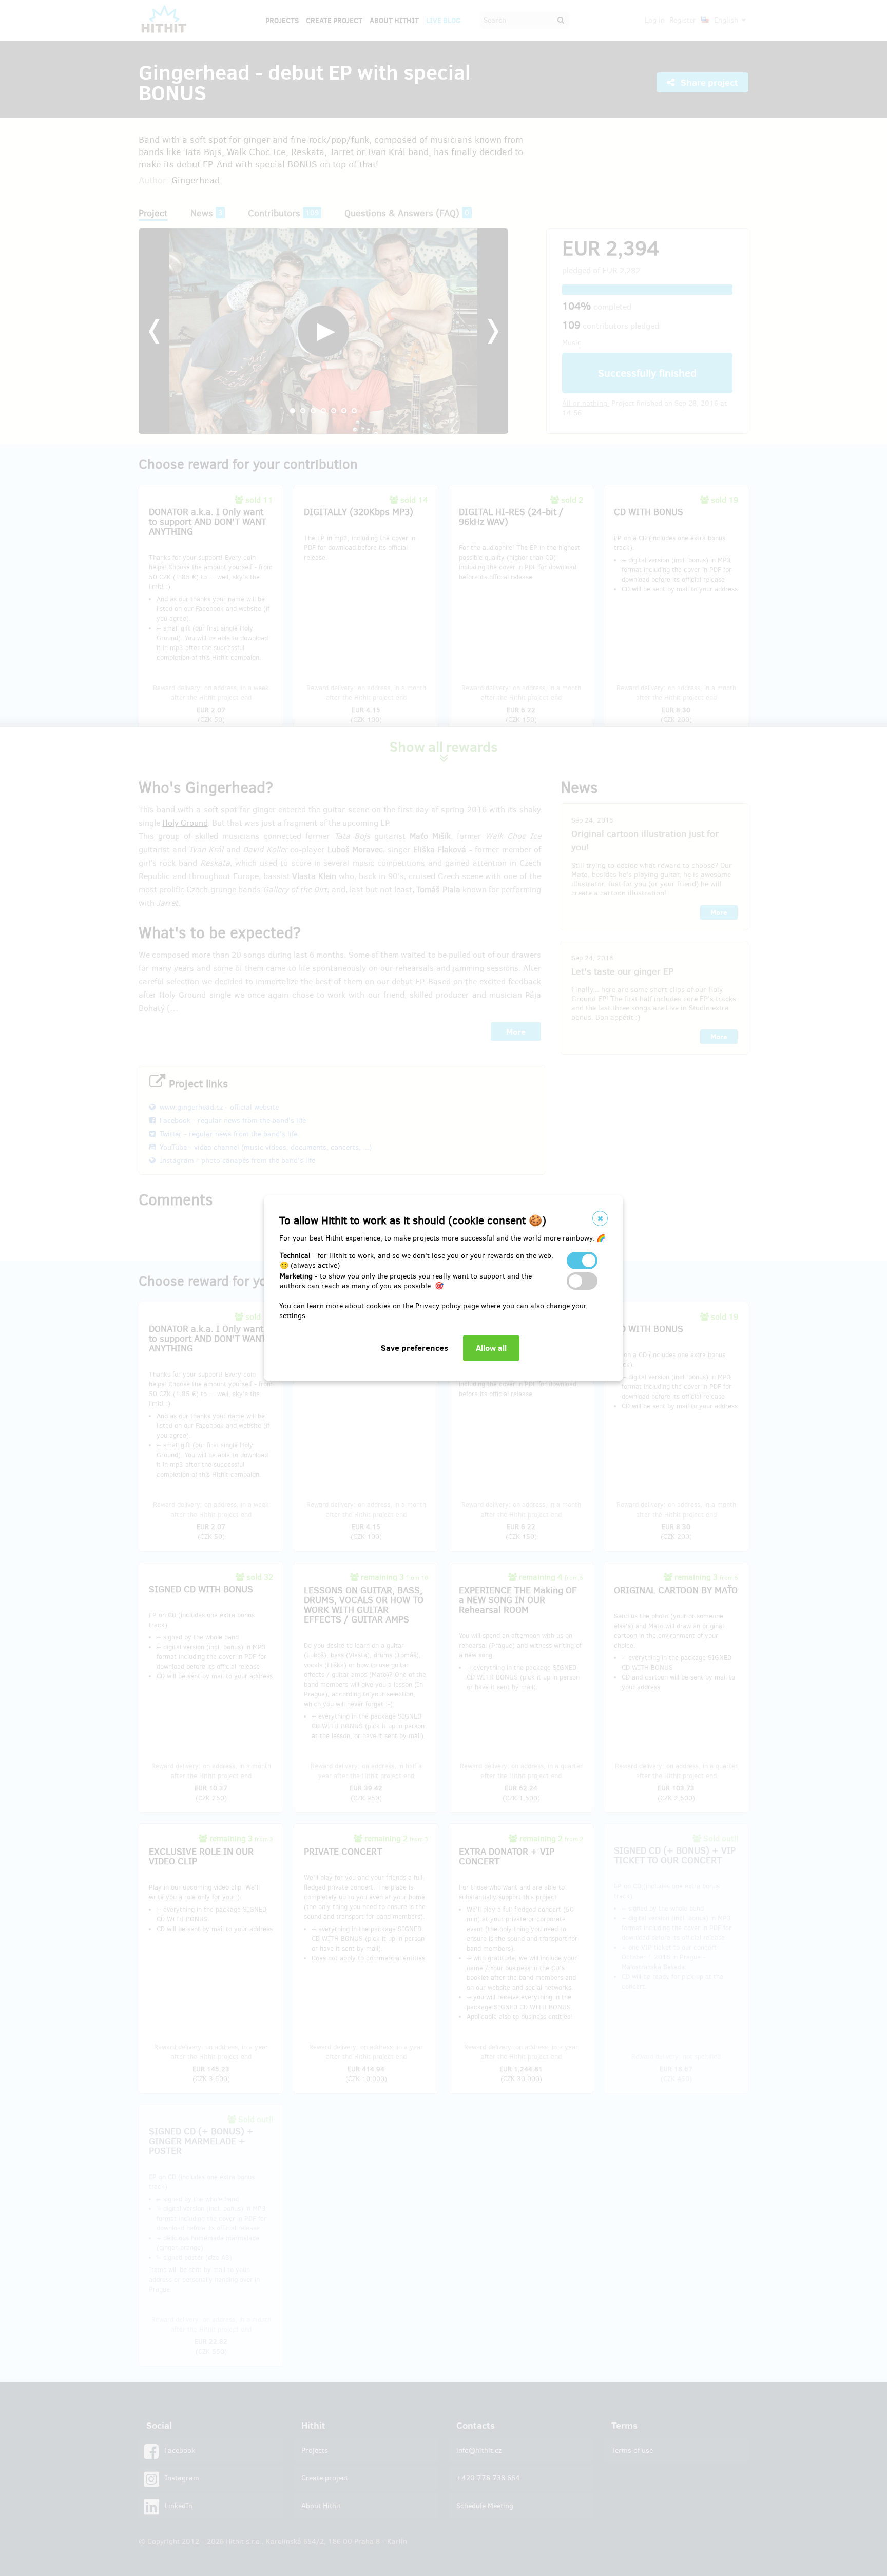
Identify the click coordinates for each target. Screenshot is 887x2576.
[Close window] (600, 1218)
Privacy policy (438, 1306)
